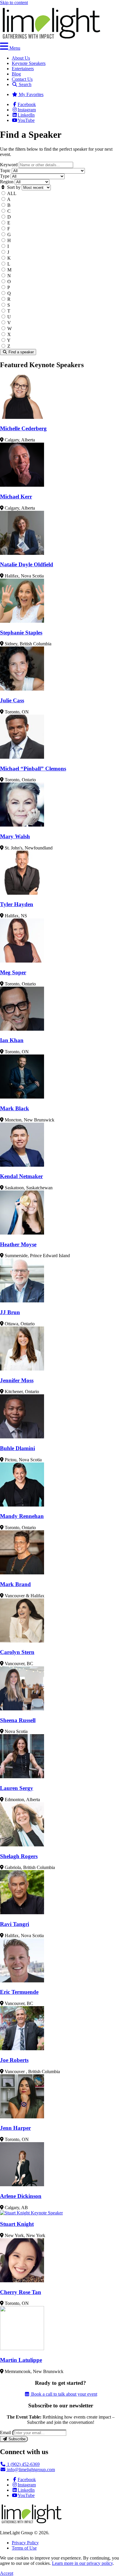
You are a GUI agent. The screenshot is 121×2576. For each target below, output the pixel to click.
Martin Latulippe (21, 2360)
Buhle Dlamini (17, 1448)
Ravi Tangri (15, 1924)
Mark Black (15, 1108)
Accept (7, 2573)
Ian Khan (12, 1040)
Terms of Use (24, 2548)
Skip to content (14, 2)
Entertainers (23, 69)
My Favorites (31, 94)
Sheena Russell (18, 1720)
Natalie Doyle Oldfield (27, 564)
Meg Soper (13, 972)
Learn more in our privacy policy (82, 2563)
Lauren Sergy (17, 1788)
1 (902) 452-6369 (23, 2464)
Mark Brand (15, 1584)
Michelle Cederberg (23, 428)
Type (5, 176)
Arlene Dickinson (21, 2196)
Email (5, 2433)
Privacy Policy (25, 2543)
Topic (5, 171)
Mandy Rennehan (22, 1516)
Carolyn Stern (17, 1652)
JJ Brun (10, 1312)
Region (7, 182)
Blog (16, 74)
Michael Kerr (16, 497)
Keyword (9, 165)
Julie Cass (12, 700)
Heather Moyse (18, 1244)
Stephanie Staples (21, 633)
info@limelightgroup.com (30, 2470)
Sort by (13, 187)
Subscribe (16, 2439)
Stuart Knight (17, 2224)
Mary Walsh (15, 836)
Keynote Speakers (29, 63)
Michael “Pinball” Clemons (33, 769)
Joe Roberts (14, 2060)
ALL (12, 193)
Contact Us (22, 79)
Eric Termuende (19, 1992)
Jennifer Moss (17, 1380)
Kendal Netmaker (21, 1176)
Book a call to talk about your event (64, 2394)
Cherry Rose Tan (21, 2292)
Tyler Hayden (17, 904)
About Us (21, 58)
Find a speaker (21, 352)
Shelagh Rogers (19, 1856)
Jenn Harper (15, 2128)
